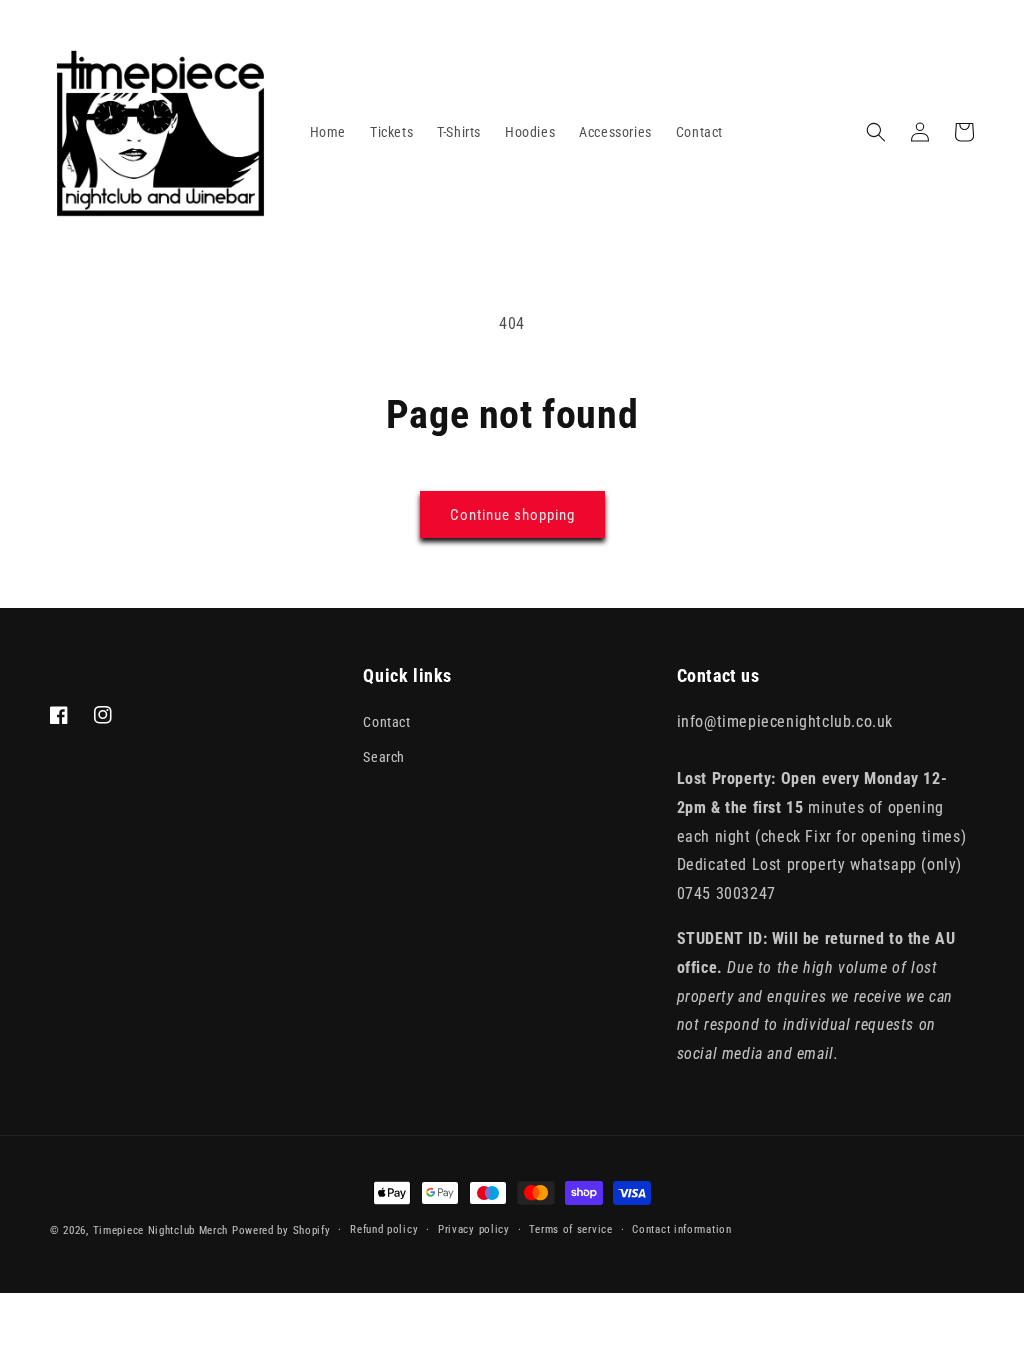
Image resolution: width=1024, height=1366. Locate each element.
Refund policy (384, 1229)
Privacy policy (474, 1229)
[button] (876, 132)
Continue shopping (512, 515)
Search (384, 757)
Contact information (681, 1229)
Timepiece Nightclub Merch (161, 1230)
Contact (386, 722)
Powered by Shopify (281, 1230)
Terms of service (570, 1229)
